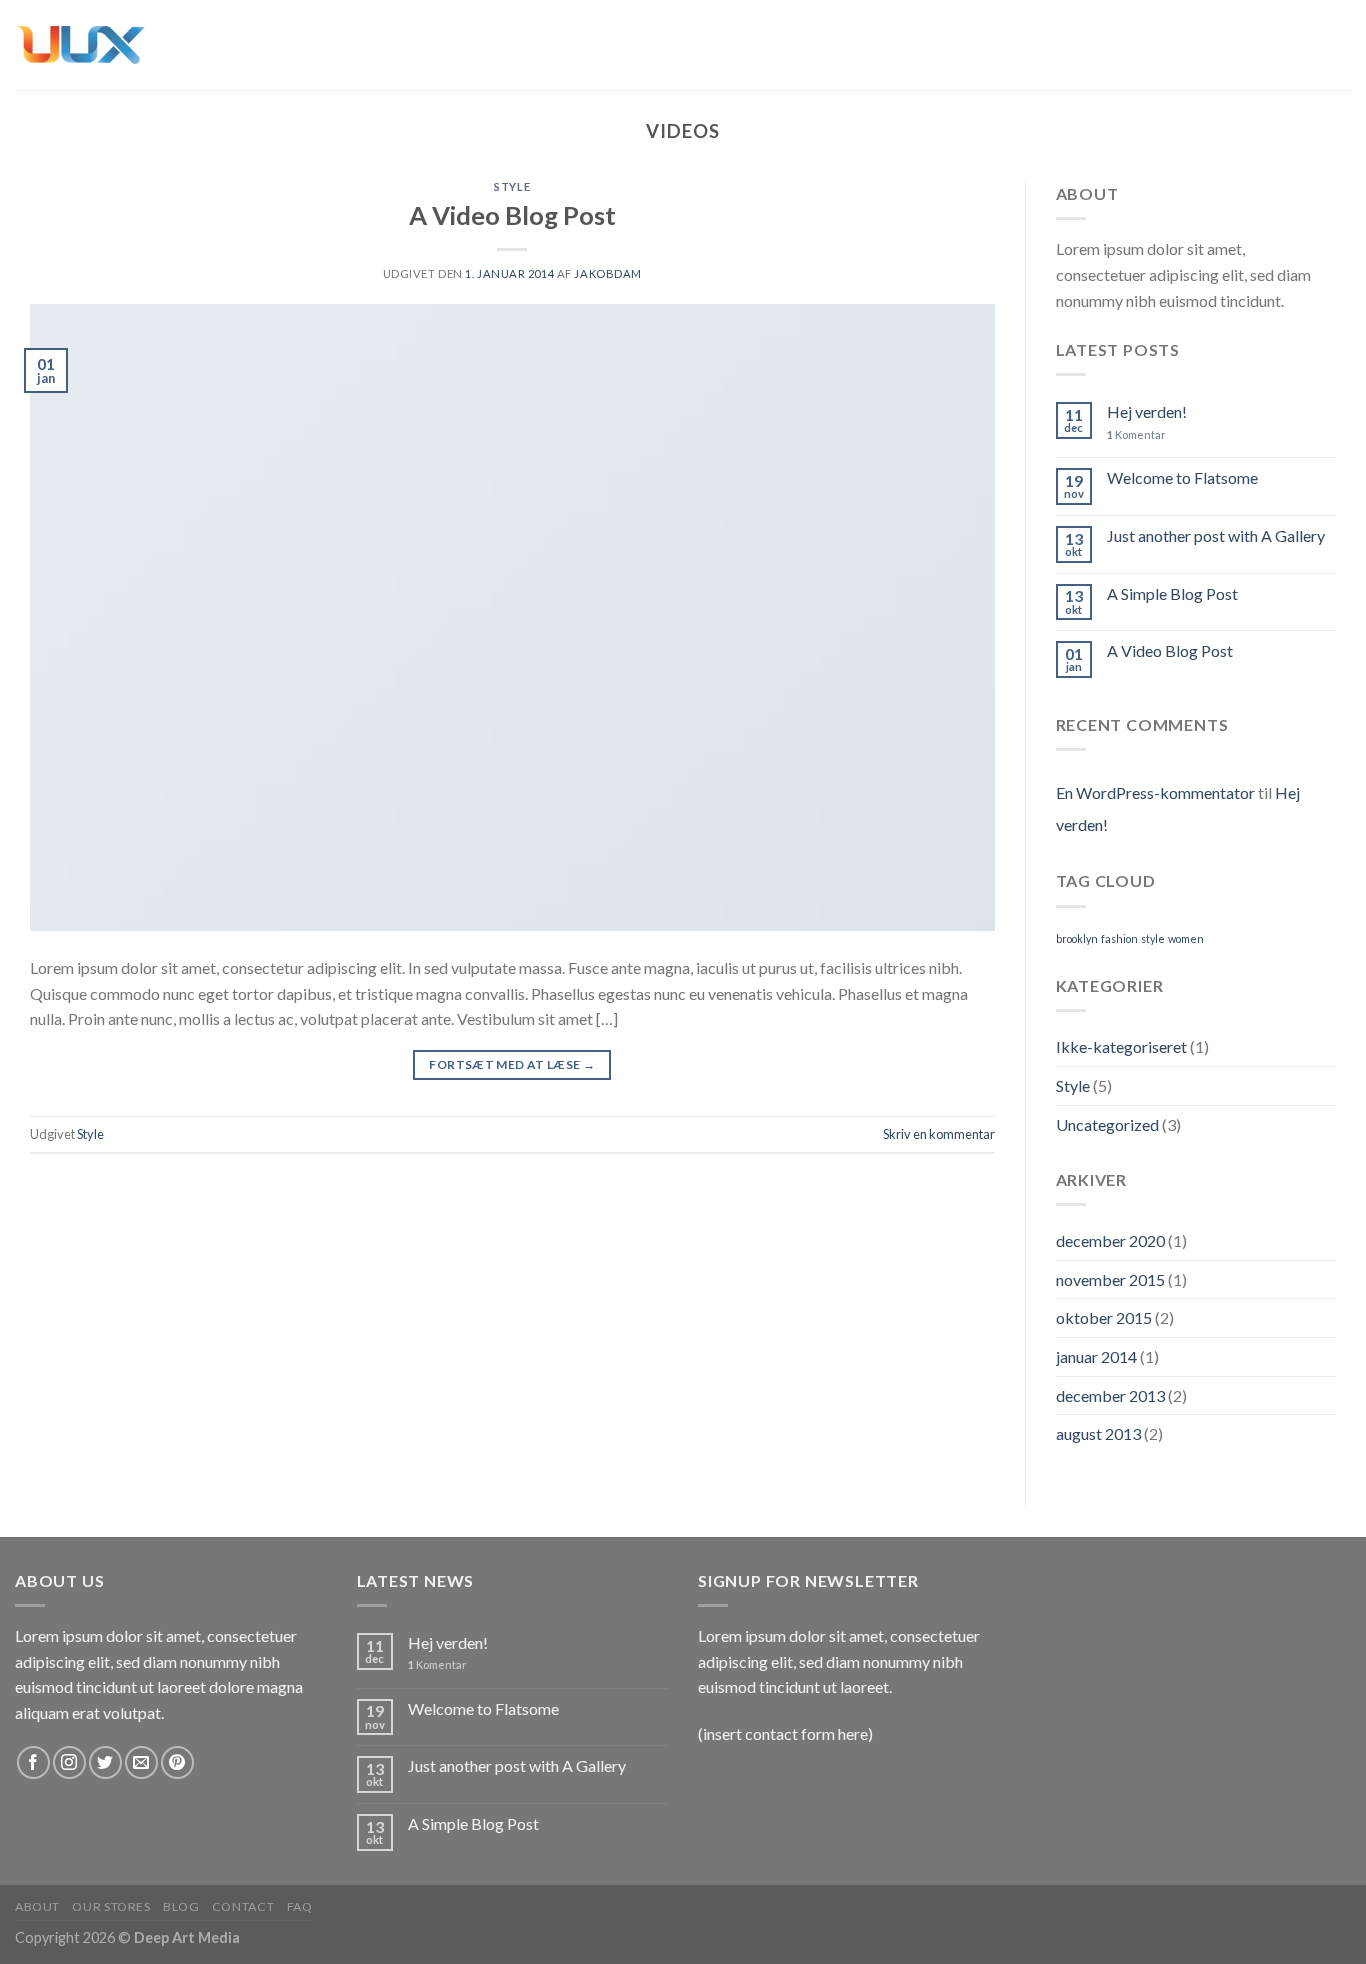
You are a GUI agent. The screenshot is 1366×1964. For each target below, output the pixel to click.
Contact (243, 1906)
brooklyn (1077, 938)
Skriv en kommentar (939, 1134)
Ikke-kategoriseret (1121, 1046)
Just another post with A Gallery (1216, 535)
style (1153, 938)
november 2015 (1110, 1279)
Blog (181, 1906)
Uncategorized (1107, 1124)
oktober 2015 (1104, 1317)
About (37, 1906)
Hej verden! (1147, 411)
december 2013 (1110, 1395)
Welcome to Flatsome (1182, 477)
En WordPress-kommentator (1155, 792)
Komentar (1136, 434)
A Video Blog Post (512, 215)
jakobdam (607, 273)
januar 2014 (1096, 1356)
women (1186, 938)
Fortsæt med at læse (512, 1064)
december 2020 (1110, 1240)
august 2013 (1098, 1433)
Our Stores (111, 1906)
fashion (1119, 938)
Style (512, 186)
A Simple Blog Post (1172, 593)
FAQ (300, 1906)
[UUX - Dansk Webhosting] (80, 44)
